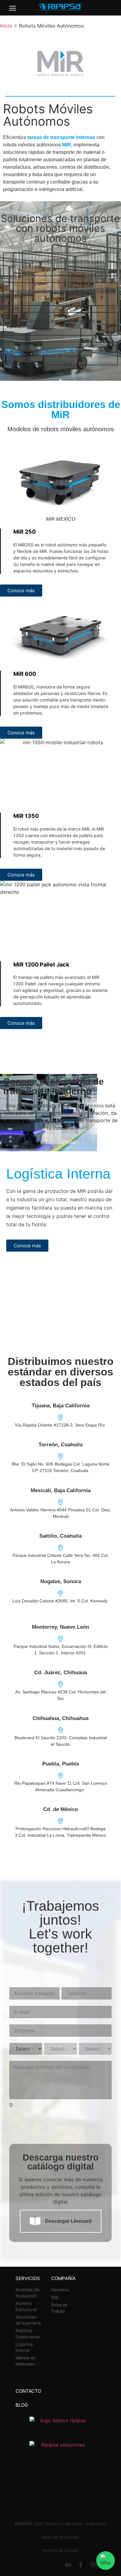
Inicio (6, 26)
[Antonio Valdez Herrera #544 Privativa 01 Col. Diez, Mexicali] (60, 1502)
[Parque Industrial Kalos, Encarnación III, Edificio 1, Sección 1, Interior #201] (60, 1639)
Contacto (28, 2391)
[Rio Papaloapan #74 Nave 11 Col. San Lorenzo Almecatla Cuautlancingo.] (60, 1776)
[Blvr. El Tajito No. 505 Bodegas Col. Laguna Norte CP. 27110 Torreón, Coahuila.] (60, 1457)
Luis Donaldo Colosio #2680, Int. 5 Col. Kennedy (61, 1601)
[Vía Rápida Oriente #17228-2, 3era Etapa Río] (60, 1418)
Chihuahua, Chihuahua (60, 1718)
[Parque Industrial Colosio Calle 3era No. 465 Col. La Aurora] (60, 1548)
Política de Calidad (61, 2550)
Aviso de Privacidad (60, 2537)
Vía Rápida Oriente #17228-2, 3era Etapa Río (60, 1425)
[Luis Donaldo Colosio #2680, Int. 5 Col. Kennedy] (60, 1593)
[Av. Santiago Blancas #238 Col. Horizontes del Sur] (60, 1684)
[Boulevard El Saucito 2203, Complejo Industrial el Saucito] (60, 1730)
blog (22, 2405)
